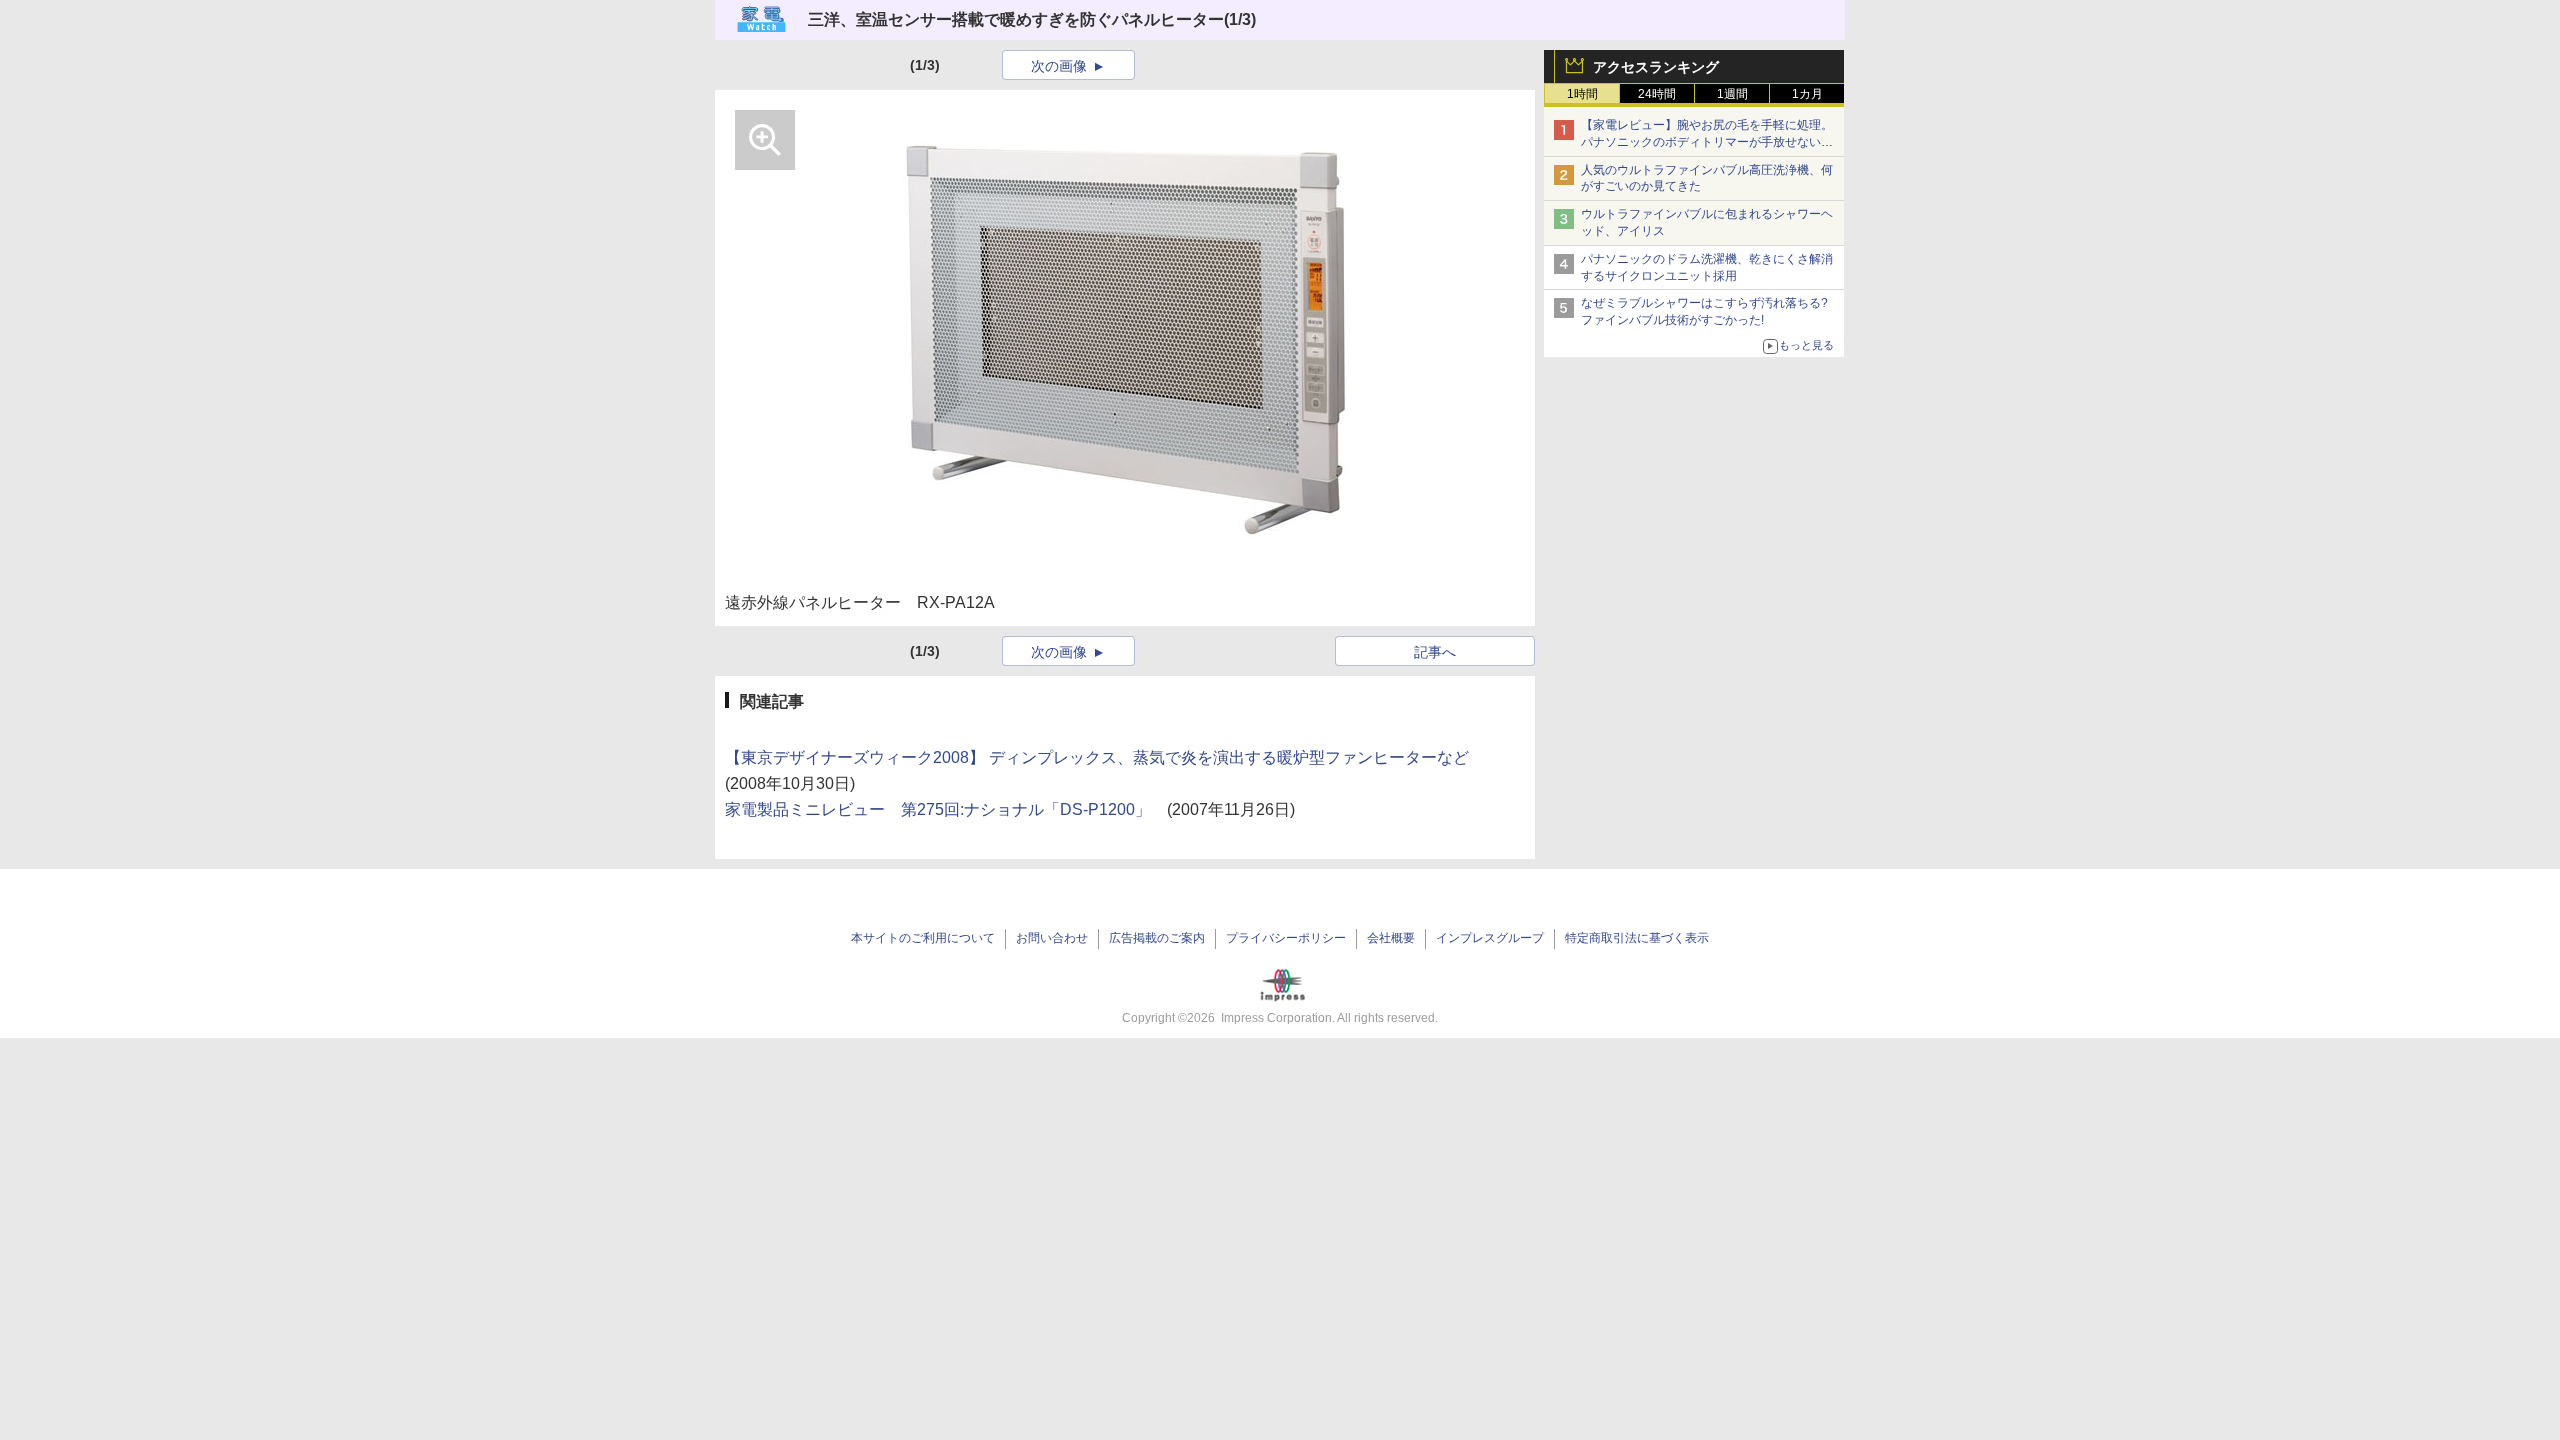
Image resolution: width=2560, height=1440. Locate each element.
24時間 (1657, 94)
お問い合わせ (1052, 938)
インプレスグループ (1490, 938)
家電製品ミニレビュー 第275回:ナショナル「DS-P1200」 (938, 809)
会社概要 (1391, 938)
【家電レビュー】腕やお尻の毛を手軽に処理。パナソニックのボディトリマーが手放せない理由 (1707, 142)
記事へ (1435, 652)
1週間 (1732, 94)
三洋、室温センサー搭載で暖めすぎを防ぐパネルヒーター (1016, 19)
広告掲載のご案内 (1157, 938)
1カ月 (1807, 94)
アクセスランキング (1656, 67)
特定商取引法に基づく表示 (1637, 938)
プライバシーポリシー (1286, 938)
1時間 (1582, 94)
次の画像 (1059, 66)
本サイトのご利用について (923, 938)
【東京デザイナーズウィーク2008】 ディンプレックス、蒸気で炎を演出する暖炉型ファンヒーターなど (1097, 757)
